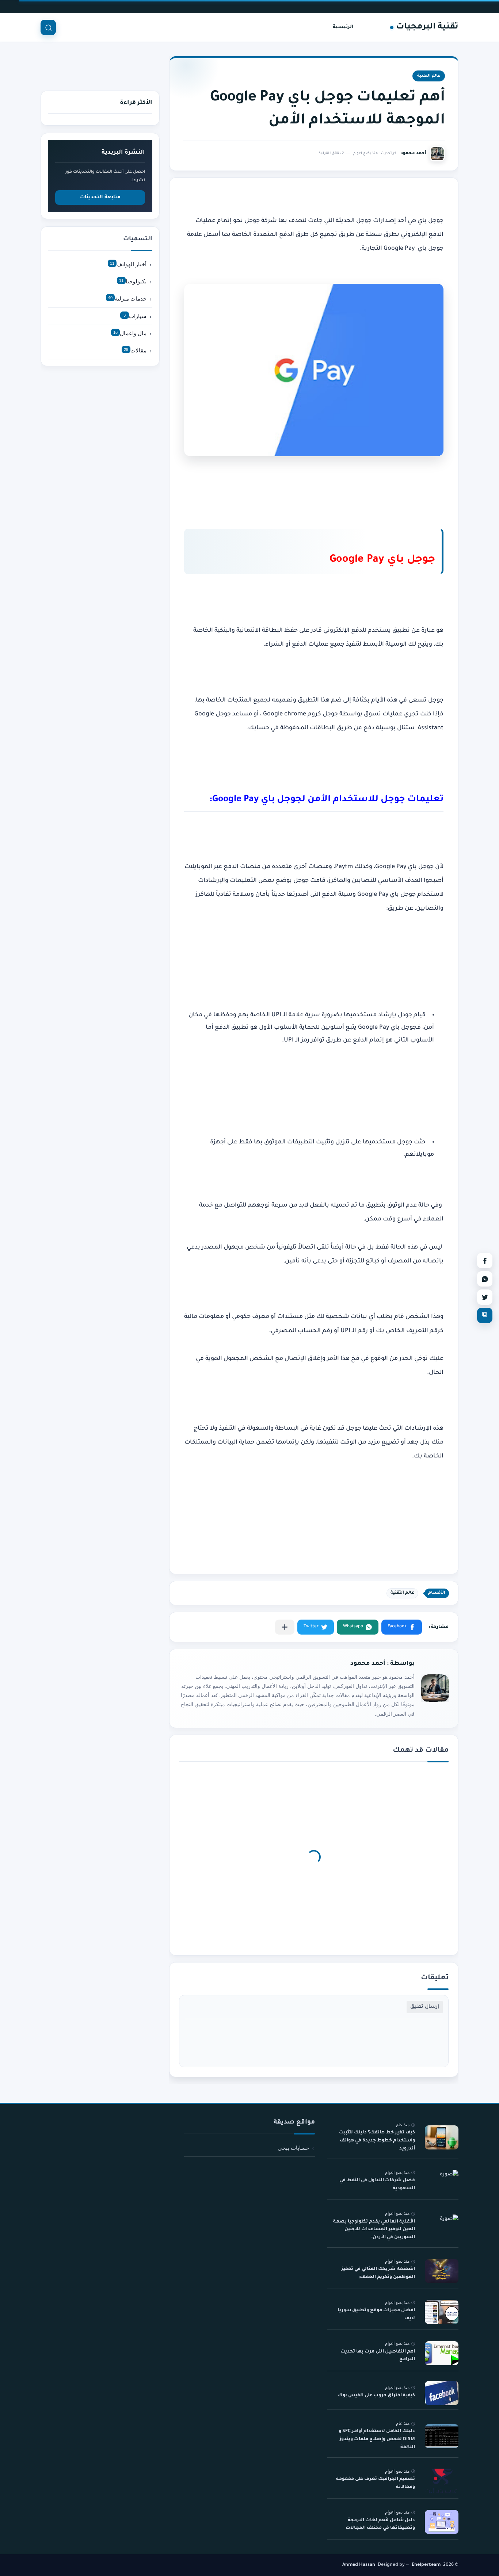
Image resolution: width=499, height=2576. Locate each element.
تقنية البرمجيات (427, 27)
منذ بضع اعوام (397, 2172)
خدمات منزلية (127, 299)
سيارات (135, 316)
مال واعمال (130, 333)
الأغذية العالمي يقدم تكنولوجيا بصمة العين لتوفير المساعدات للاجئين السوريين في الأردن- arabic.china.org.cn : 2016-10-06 (374, 2231)
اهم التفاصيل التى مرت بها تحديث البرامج (378, 2356)
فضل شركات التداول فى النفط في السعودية (377, 2185)
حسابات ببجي (293, 2148)
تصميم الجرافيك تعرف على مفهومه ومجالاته (376, 2483)
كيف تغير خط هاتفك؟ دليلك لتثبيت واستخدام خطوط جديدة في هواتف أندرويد (377, 2141)
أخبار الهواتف (128, 264)
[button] (402, 1627)
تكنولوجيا (133, 281)
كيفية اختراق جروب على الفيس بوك (376, 2396)
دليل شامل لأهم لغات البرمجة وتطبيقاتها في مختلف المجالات (380, 2525)
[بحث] (48, 27)
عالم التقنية (429, 76)
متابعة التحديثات (100, 197)
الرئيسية (343, 27)
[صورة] (442, 2138)
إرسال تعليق (425, 2007)
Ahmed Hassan (359, 2565)
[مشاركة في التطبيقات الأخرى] (285, 1627)
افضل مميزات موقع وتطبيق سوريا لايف (376, 2315)
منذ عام (403, 2125)
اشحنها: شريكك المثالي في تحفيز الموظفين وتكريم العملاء (378, 2274)
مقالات (135, 350)
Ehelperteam (426, 2565)
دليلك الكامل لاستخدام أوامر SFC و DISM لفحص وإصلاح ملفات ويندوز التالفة (377, 2439)
